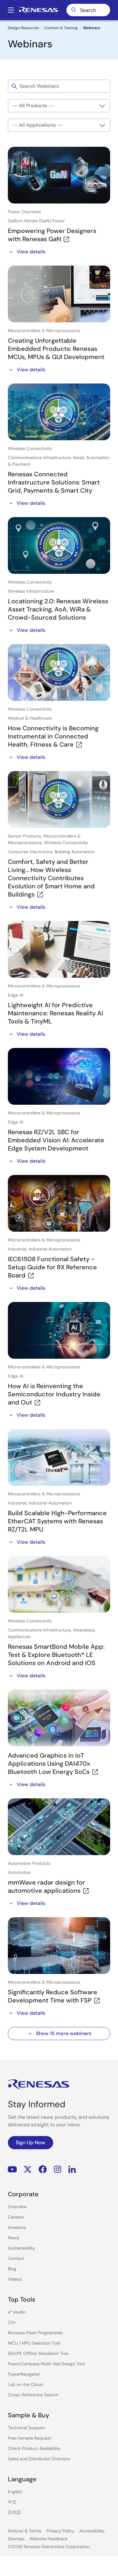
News (14, 2238)
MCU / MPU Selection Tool (34, 2343)
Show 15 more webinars (64, 2033)
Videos (15, 2279)
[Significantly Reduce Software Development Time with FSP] (59, 1946)
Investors (17, 2227)
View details (31, 252)
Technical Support (26, 2428)
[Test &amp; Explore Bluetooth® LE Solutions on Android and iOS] (59, 1584)
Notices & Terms (25, 2531)
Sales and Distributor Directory (39, 2459)
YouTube (12, 2169)
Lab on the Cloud (25, 2384)
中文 (12, 2502)
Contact (16, 2258)
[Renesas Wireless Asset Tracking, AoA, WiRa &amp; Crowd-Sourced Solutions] (59, 545)
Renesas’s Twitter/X (28, 2169)
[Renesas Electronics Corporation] (38, 10)
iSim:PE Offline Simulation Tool (38, 2353)
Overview (17, 2207)
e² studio (17, 2312)
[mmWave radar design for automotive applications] (59, 1827)
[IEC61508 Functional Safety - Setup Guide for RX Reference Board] (59, 1203)
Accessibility (92, 2531)
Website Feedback (49, 2539)
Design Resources (23, 28)
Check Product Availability (34, 2448)
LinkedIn (72, 2169)
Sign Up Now (31, 2142)
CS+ (12, 2322)
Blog (12, 2269)
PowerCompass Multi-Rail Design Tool (46, 2364)
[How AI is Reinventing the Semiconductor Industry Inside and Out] (59, 1330)
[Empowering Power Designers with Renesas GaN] (59, 175)
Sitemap (16, 2539)
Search (88, 10)
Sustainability (21, 2248)
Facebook (43, 2169)
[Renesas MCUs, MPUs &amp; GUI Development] (59, 294)
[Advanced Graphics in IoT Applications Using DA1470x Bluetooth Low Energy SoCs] (59, 1718)
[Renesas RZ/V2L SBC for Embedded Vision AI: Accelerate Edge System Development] (59, 1076)
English (15, 2492)
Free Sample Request (29, 2438)
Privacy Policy (60, 2531)
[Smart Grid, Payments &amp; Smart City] (59, 412)
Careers (16, 2217)
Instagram (58, 2169)
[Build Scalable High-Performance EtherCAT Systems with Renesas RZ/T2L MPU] (59, 1457)
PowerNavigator (24, 2374)
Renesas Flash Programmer (35, 2333)
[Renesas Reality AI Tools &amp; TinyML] (59, 949)
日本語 (14, 2512)
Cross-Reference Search (33, 2395)
